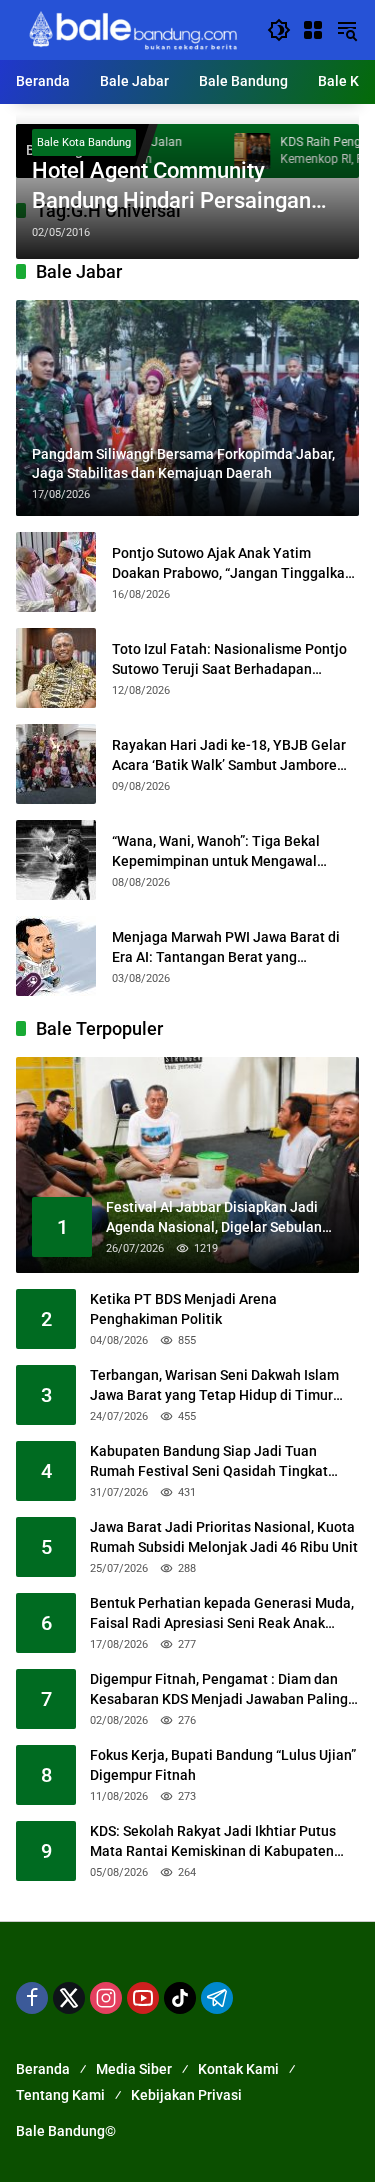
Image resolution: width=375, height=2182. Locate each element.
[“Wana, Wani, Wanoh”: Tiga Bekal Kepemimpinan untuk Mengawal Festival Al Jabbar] (56, 860)
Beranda (43, 2069)
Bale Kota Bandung (84, 142)
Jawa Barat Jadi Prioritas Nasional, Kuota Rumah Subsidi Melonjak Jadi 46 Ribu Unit (224, 1537)
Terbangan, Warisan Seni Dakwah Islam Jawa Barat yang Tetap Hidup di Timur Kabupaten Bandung (214, 1386)
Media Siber (134, 2069)
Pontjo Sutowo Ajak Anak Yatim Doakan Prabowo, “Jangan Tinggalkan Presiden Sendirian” (232, 564)
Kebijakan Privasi (186, 2095)
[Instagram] (106, 1998)
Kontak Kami (238, 2069)
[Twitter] (69, 1998)
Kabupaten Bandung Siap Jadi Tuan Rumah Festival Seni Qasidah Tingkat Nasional (209, 1462)
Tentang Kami (60, 2095)
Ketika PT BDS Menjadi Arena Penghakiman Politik (183, 1309)
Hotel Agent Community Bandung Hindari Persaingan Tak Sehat (171, 188)
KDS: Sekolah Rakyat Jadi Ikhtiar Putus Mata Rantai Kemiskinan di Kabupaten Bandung (213, 1842)
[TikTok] (180, 1998)
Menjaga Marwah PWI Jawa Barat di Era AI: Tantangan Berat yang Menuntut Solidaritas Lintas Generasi (231, 948)
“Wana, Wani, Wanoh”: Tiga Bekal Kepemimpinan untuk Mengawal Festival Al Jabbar (216, 852)
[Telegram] (217, 1998)
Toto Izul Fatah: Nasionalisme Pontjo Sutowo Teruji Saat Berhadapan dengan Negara (229, 660)
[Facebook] (32, 1998)
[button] (279, 30)
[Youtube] (143, 1998)
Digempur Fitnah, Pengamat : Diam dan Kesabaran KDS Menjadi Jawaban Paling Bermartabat (219, 1690)
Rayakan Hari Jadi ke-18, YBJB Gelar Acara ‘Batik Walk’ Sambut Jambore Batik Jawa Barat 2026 (229, 756)
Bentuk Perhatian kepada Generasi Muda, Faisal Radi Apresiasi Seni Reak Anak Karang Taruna (222, 1614)
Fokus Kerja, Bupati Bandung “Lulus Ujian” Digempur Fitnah (223, 1765)
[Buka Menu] (313, 30)
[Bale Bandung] (131, 29)
